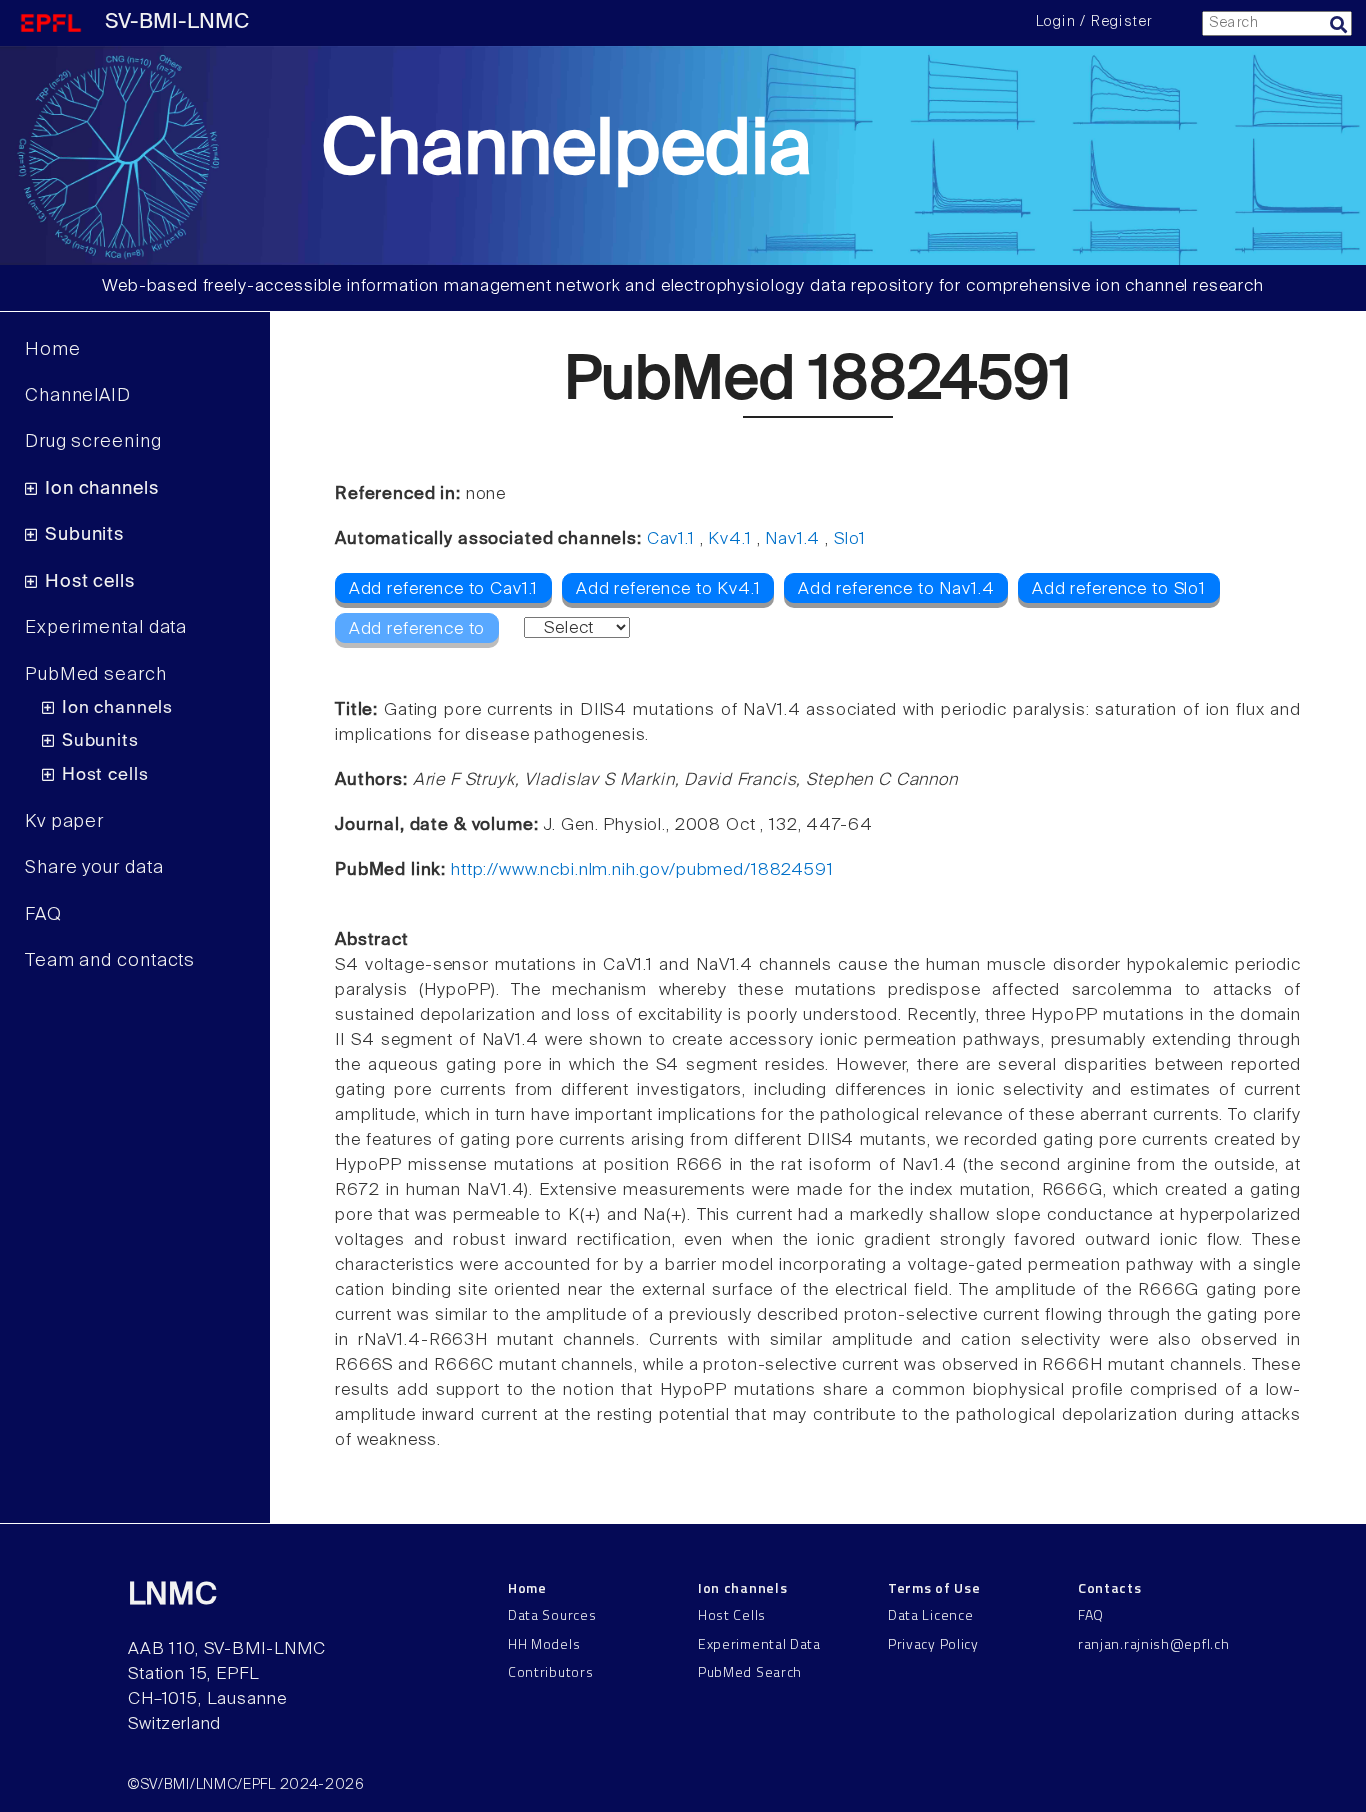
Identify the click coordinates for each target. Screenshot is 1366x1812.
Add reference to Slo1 (1119, 589)
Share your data (94, 868)
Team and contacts (110, 961)
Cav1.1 (671, 539)
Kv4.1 (729, 539)
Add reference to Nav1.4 (896, 589)
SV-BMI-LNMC (177, 22)
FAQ (43, 915)
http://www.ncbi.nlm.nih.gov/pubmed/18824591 (642, 870)
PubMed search (96, 675)
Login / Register (1094, 22)
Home (53, 350)
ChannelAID (78, 396)
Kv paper (64, 822)
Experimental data (106, 628)
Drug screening (93, 442)
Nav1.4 (792, 539)
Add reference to (417, 629)
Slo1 (850, 539)
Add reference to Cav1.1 (444, 589)
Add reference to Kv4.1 (668, 589)
